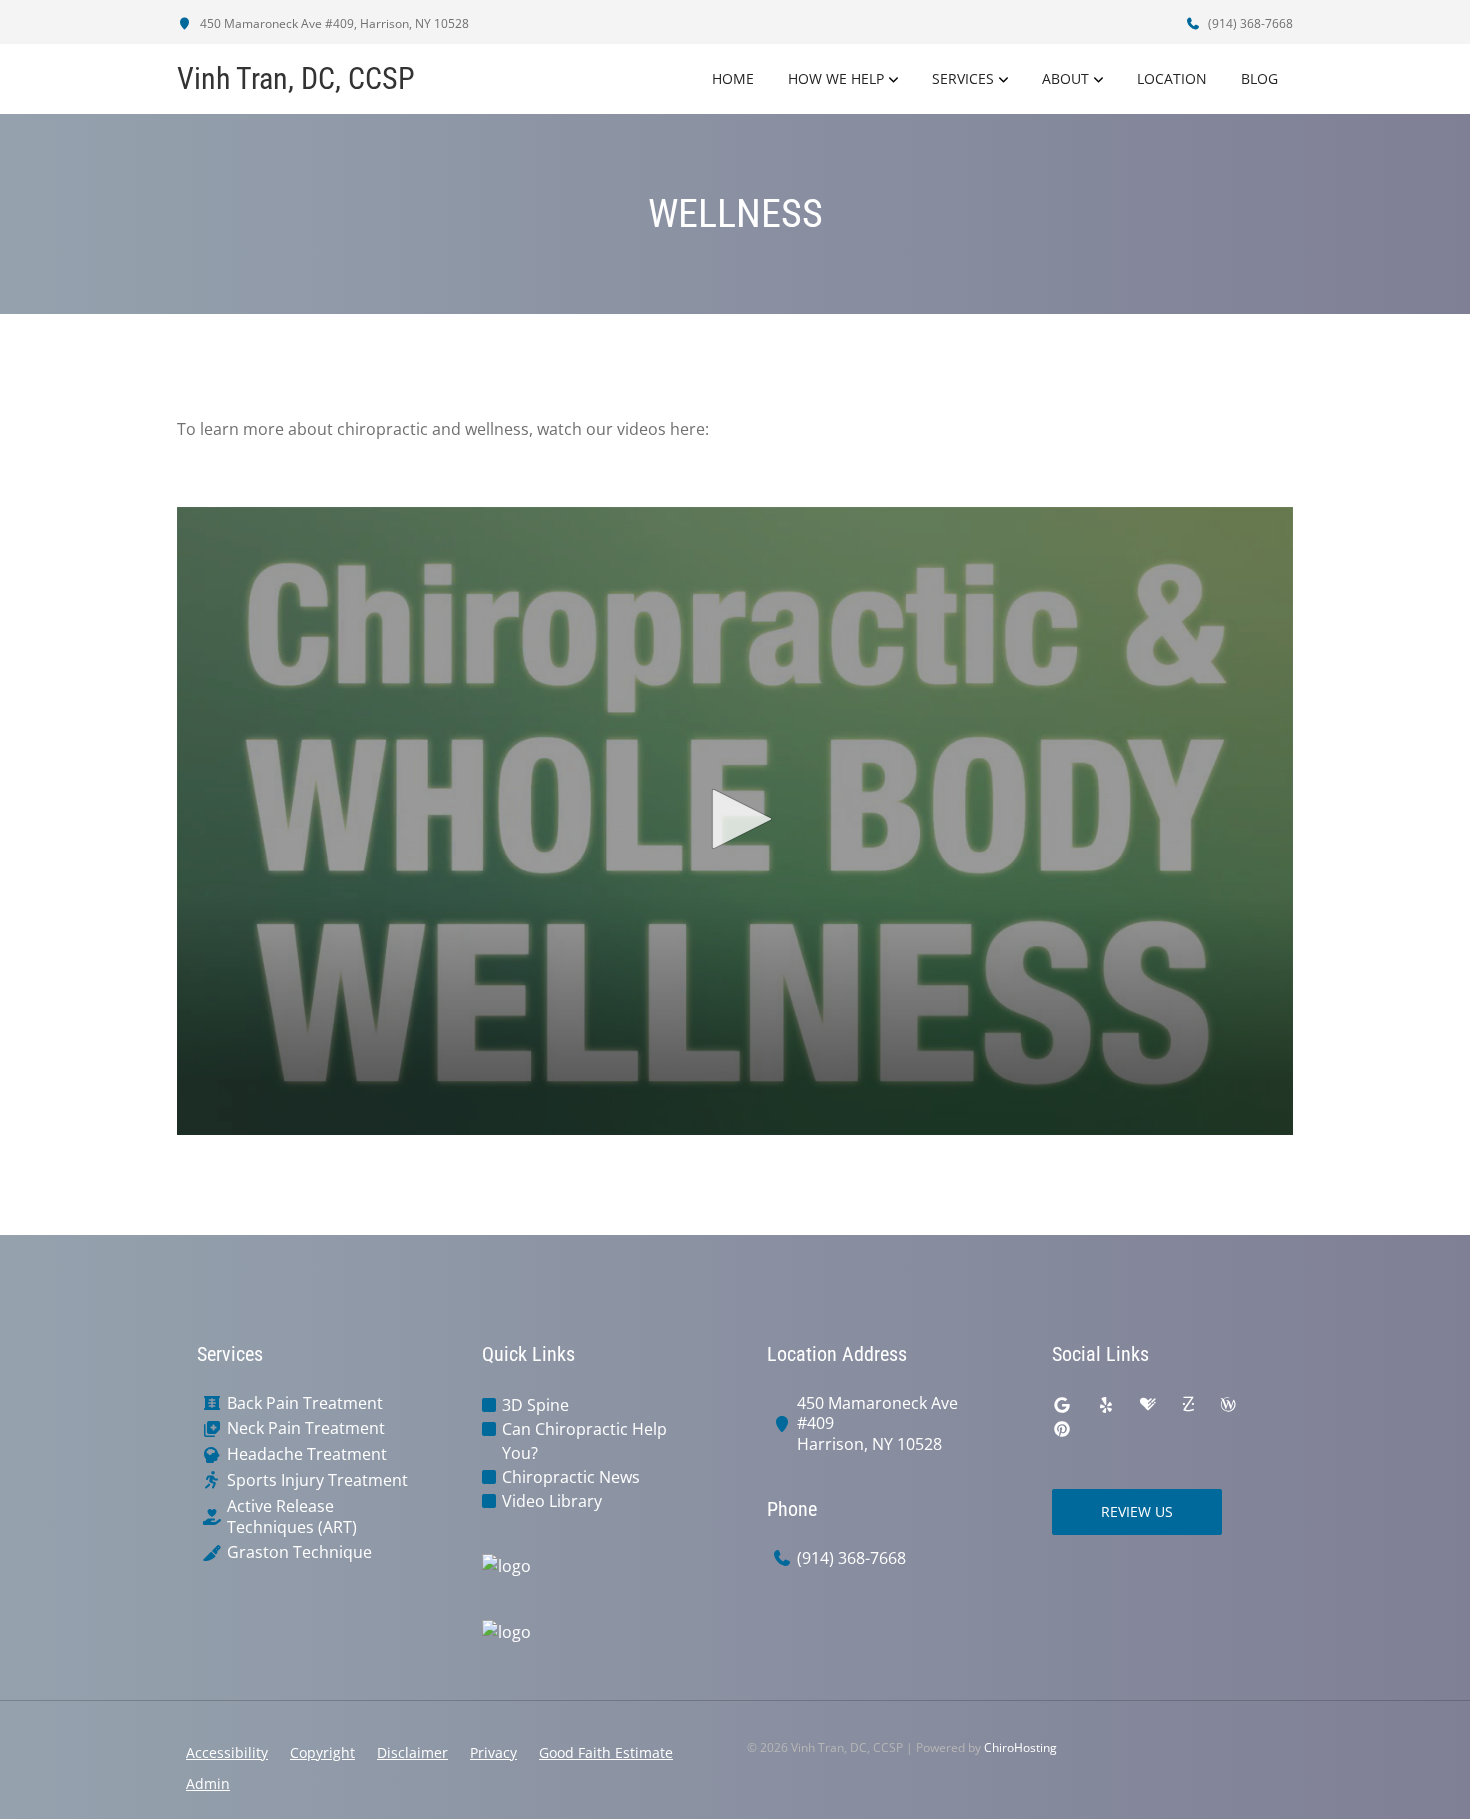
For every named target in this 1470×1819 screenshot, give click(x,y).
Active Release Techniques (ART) (292, 1517)
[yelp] (1106, 1405)
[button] (735, 819)
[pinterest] (1062, 1429)
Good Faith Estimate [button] (606, 1752)
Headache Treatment (307, 1454)
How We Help (836, 78)
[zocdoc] (1188, 1405)
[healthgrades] (1148, 1405)
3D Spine (535, 1405)
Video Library (552, 1501)
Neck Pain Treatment (306, 1428)
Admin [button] (208, 1783)
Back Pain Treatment (305, 1403)
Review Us (1137, 1511)
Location (1172, 78)
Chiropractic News (571, 1477)
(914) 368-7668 (1249, 23)
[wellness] (1228, 1405)
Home (733, 78)
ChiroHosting (1020, 1747)
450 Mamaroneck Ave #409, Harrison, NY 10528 (333, 23)
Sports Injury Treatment (317, 1480)
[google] (1062, 1405)
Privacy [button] (493, 1752)
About (1065, 78)
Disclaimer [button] (412, 1752)
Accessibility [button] (227, 1752)
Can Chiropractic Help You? (584, 1441)
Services (963, 78)
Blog (1259, 78)
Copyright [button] (322, 1752)
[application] (735, 821)
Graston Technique (299, 1552)
